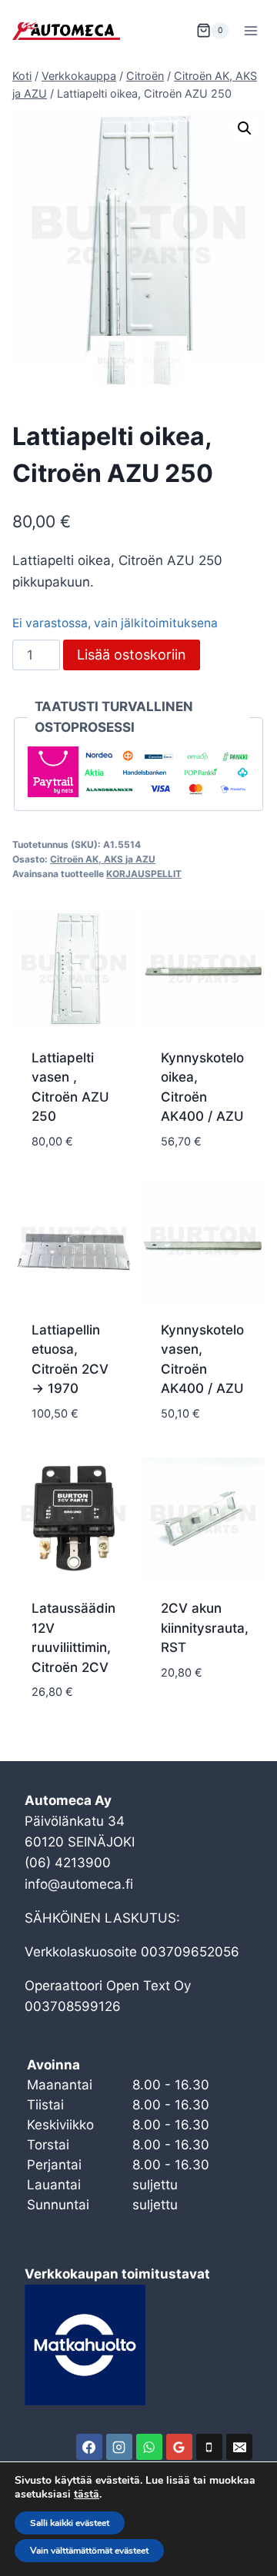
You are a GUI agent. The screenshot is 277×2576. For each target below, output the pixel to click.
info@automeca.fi (79, 1884)
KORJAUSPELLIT (144, 874)
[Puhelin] (209, 2447)
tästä (87, 2495)
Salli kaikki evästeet (70, 2523)
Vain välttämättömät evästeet (89, 2551)
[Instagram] (119, 2447)
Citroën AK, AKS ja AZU (103, 859)
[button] (245, 128)
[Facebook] (89, 2447)
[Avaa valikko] (250, 30)
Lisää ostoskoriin (132, 655)
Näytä (180, 1718)
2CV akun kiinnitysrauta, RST (205, 1628)
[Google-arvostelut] (179, 2447)
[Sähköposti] (239, 2447)
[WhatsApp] (149, 2447)
